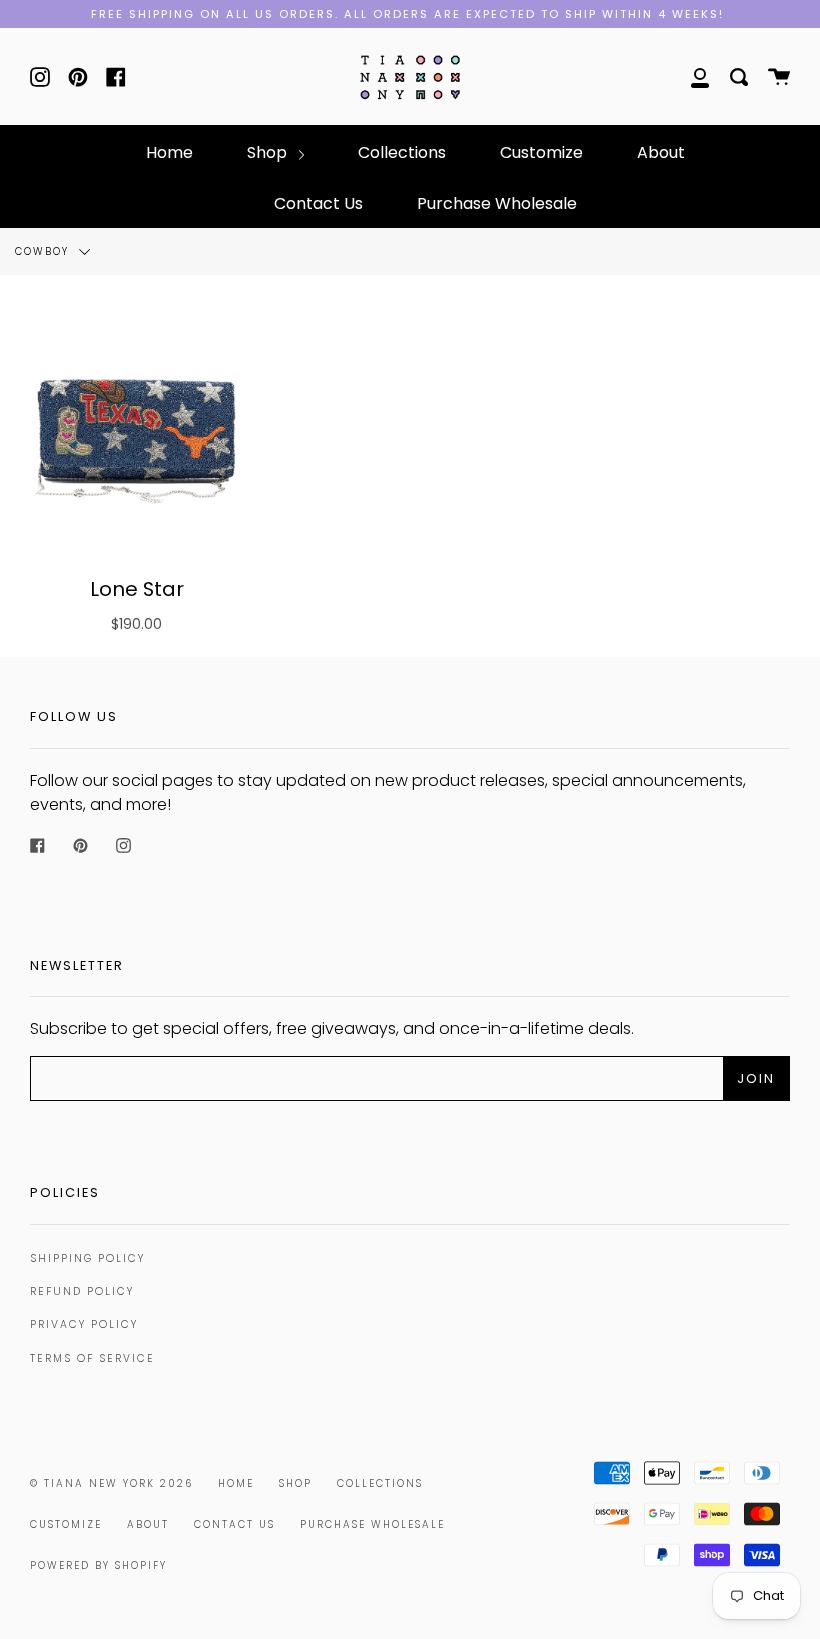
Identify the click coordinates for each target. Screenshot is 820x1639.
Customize (541, 152)
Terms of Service (92, 1358)
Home (169, 152)
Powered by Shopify (98, 1565)
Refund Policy (82, 1291)
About (661, 152)
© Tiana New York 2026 (111, 1483)
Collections (402, 152)
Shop (269, 152)
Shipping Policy (87, 1258)
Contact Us (318, 203)
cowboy (44, 251)
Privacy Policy (84, 1324)
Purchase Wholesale (497, 203)
